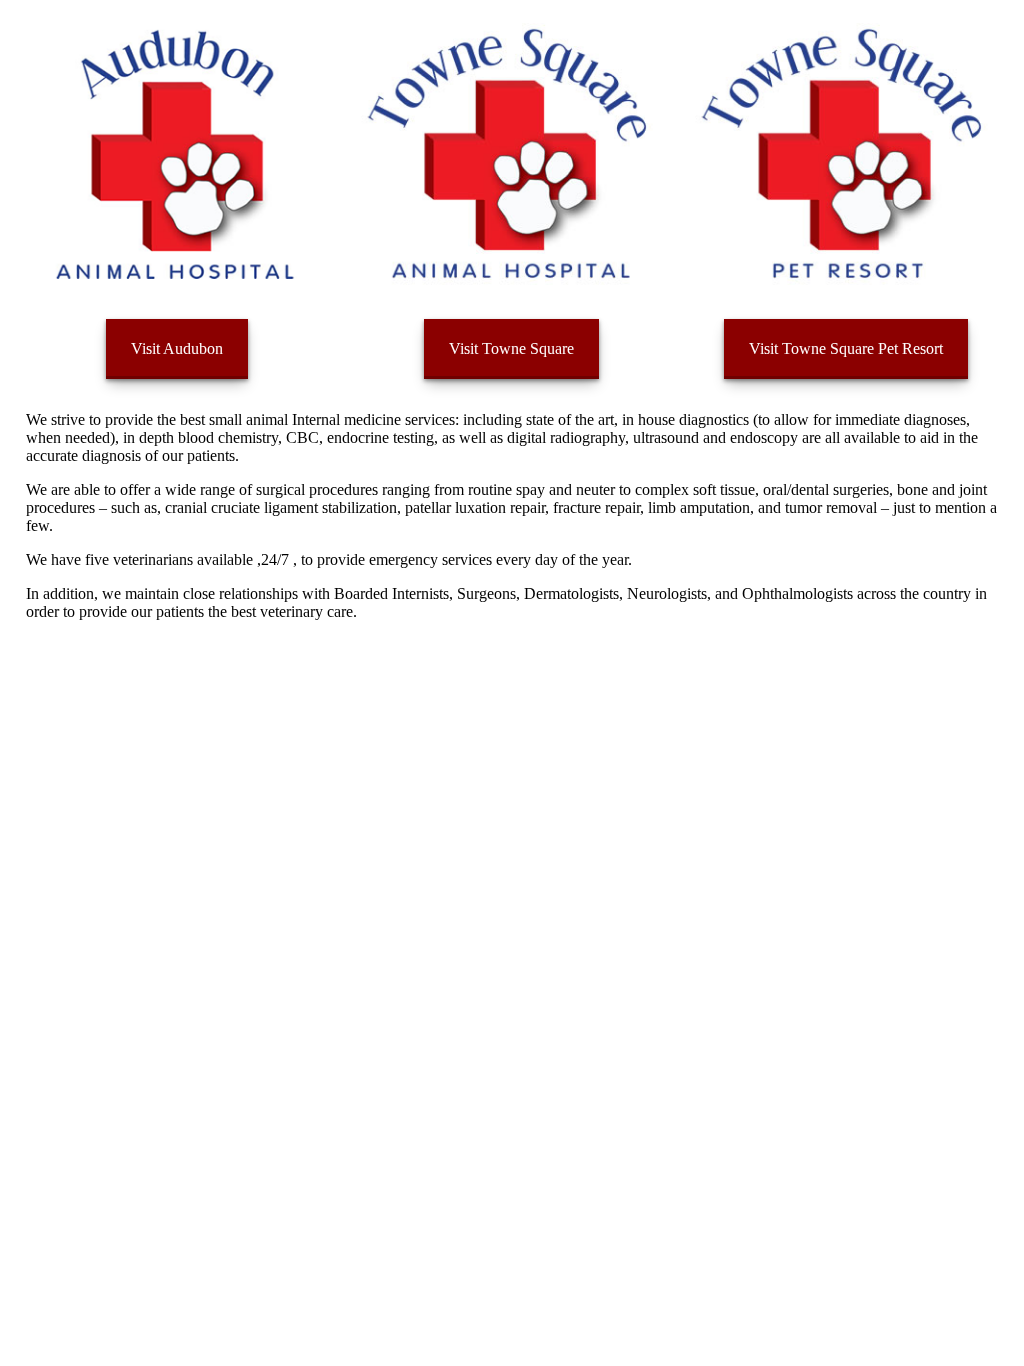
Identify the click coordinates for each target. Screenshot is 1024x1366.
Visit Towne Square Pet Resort (846, 348)
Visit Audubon (177, 348)
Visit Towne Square (511, 348)
